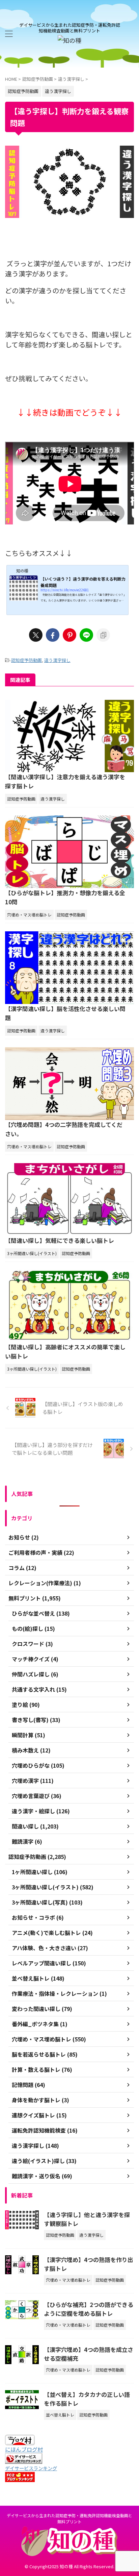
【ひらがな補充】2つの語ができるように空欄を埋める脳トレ (89, 2309)
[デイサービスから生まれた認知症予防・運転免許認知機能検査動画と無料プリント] (69, 40)
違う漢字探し (57, 660)
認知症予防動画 (26, 660)
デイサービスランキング (31, 2468)
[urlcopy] (103, 635)
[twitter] (36, 635)
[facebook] (53, 635)
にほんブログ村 (24, 2449)
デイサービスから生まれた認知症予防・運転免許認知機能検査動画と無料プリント (69, 2518)
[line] (86, 635)
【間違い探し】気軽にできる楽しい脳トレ (60, 1240)
